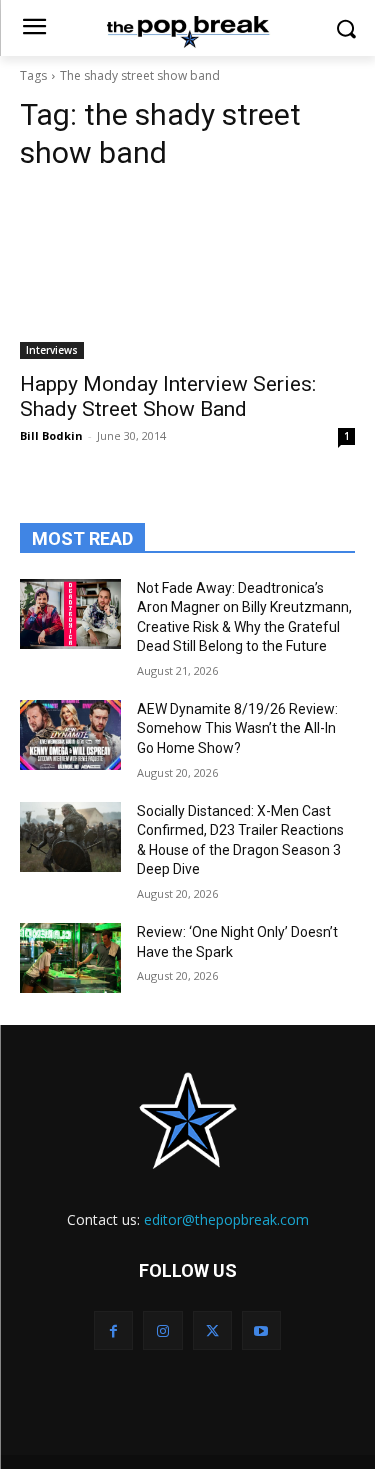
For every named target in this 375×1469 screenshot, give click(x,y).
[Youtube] (261, 1330)
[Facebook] (113, 1330)
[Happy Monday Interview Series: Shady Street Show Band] (187, 275)
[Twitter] (212, 1330)
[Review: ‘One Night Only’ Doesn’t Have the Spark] (70, 958)
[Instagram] (162, 1330)
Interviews (52, 350)
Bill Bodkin (51, 435)
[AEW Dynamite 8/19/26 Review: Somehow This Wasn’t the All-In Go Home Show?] (70, 735)
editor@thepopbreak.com (226, 1219)
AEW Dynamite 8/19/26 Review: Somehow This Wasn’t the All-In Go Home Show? (237, 728)
